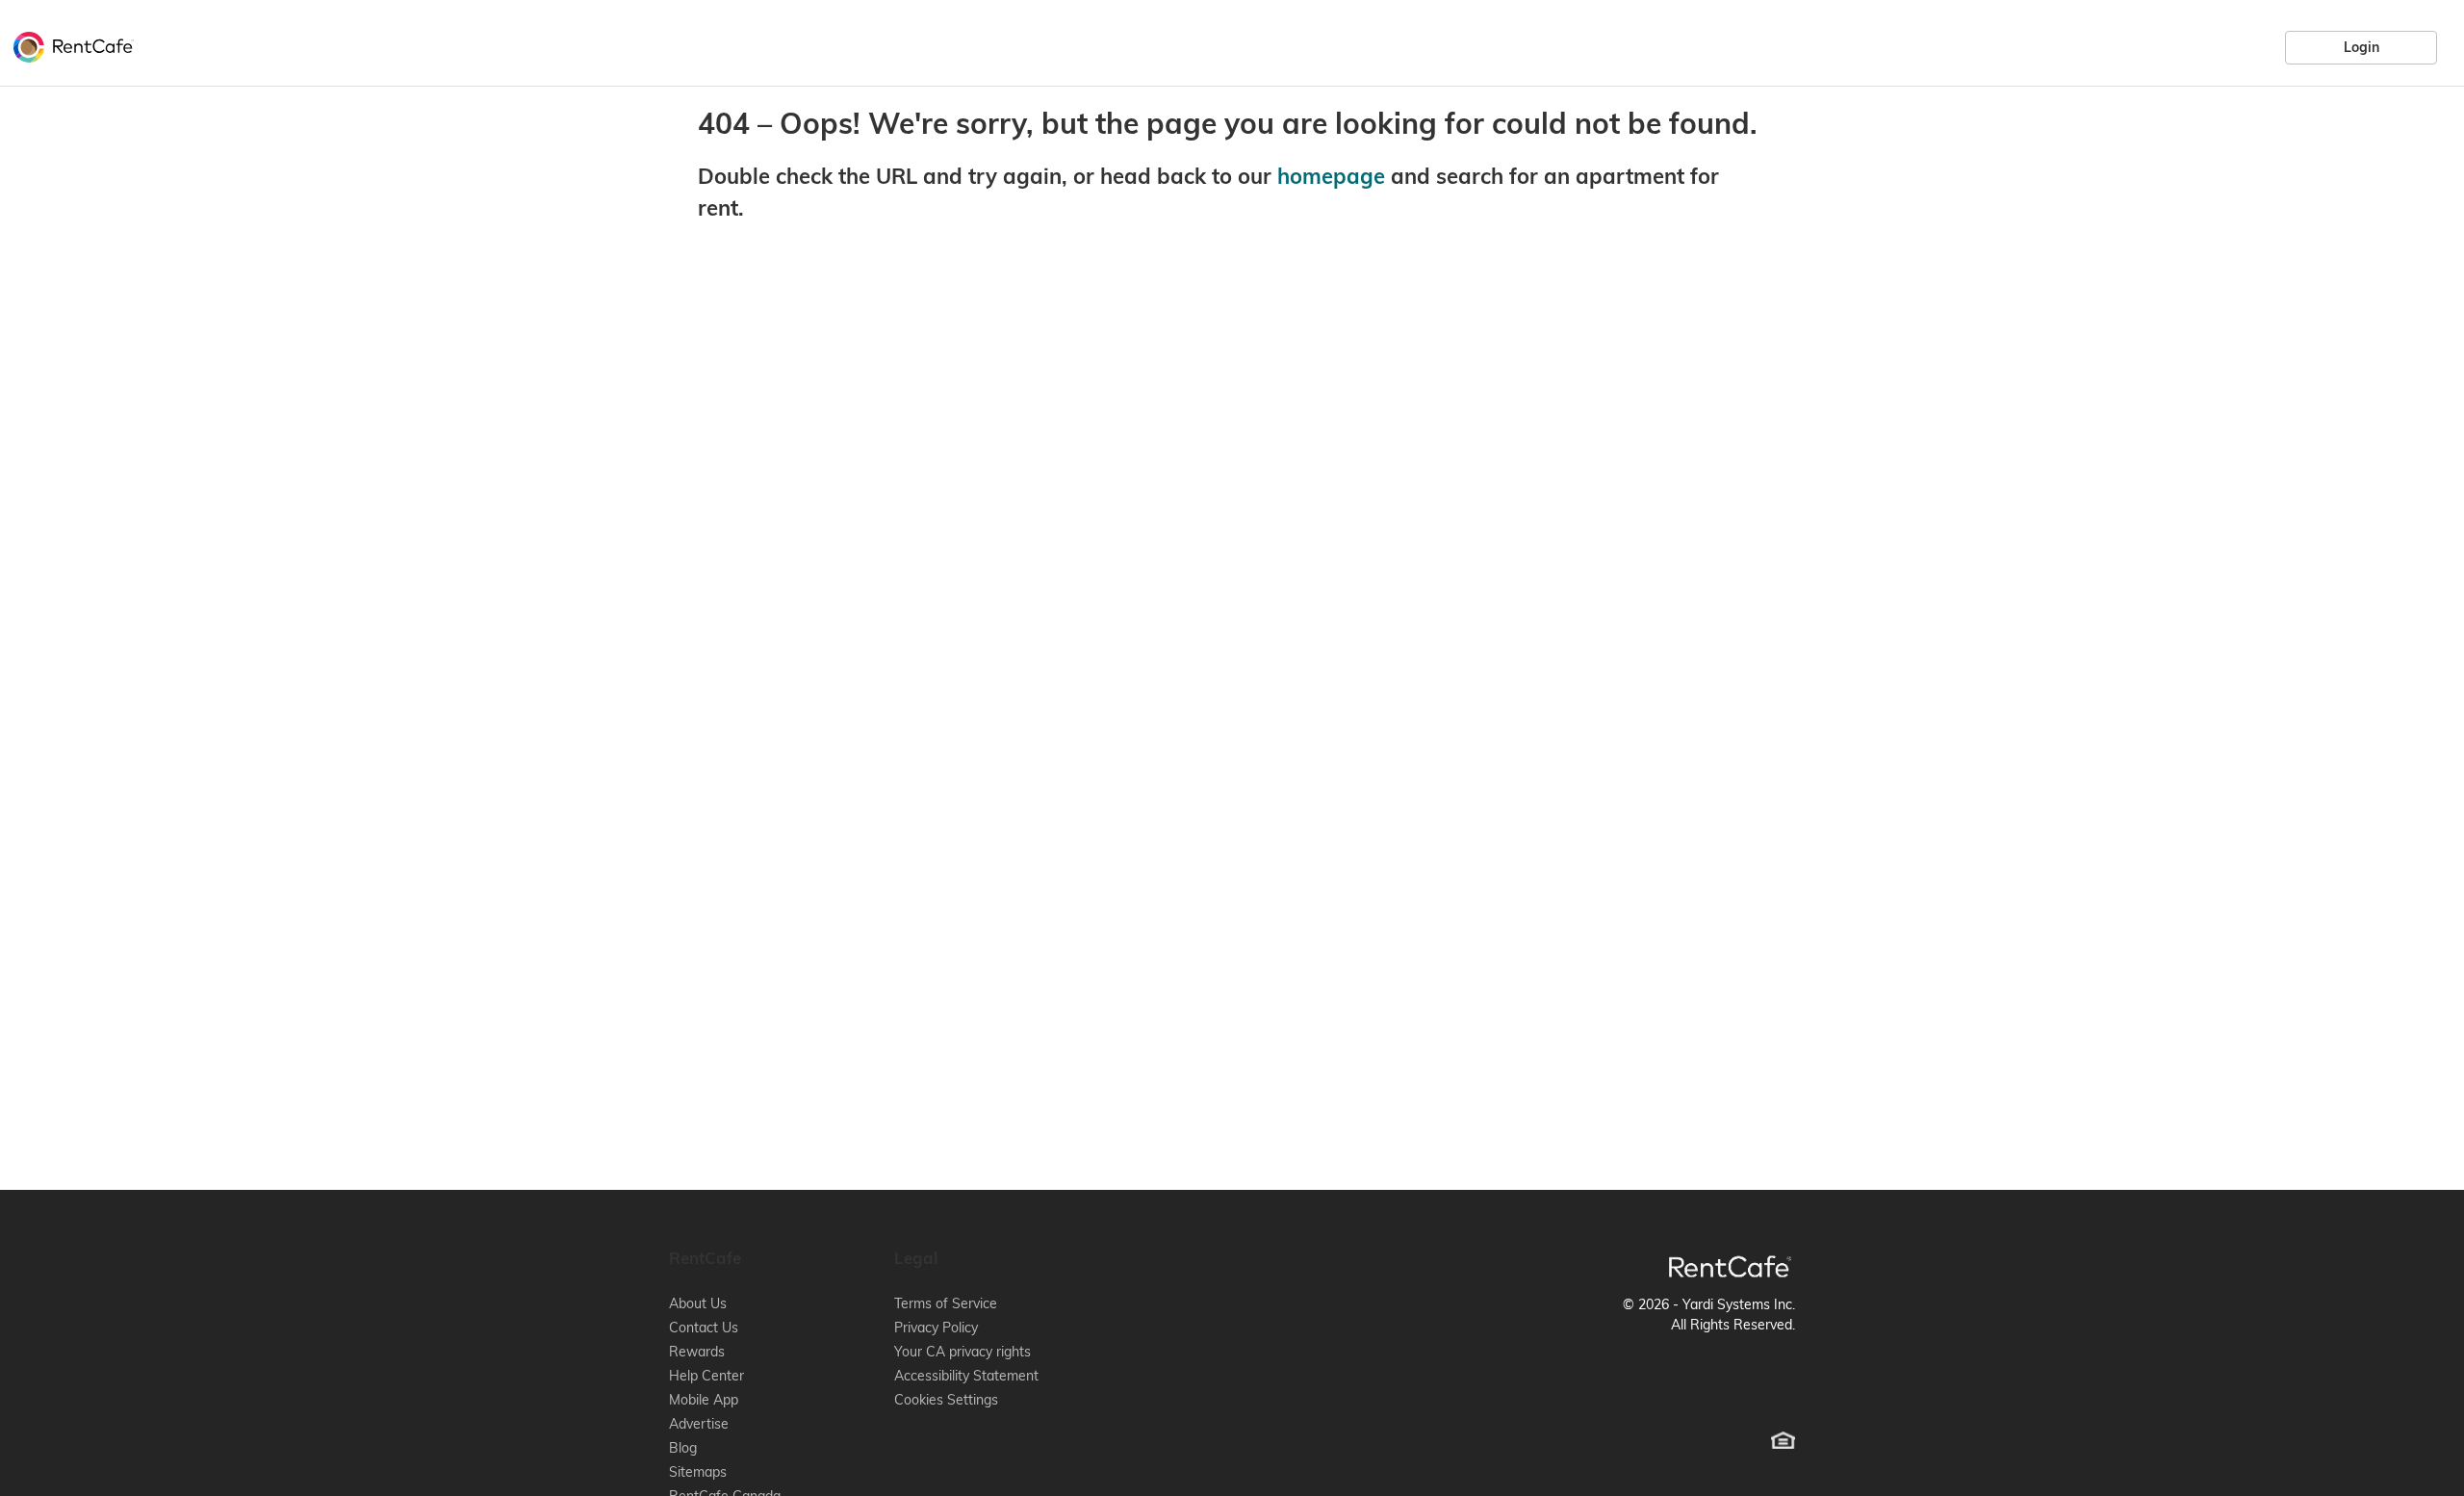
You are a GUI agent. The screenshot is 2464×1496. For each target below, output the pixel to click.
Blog (683, 1448)
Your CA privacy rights (962, 1352)
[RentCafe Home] (1730, 1266)
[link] (2361, 47)
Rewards (697, 1352)
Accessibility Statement (966, 1376)
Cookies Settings (946, 1400)
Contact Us (704, 1328)
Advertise (699, 1424)
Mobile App (704, 1400)
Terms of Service (946, 1303)
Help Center (706, 1376)
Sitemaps (698, 1472)
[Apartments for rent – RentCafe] (69, 44)
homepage (1331, 176)
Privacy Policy (936, 1328)
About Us (698, 1303)
